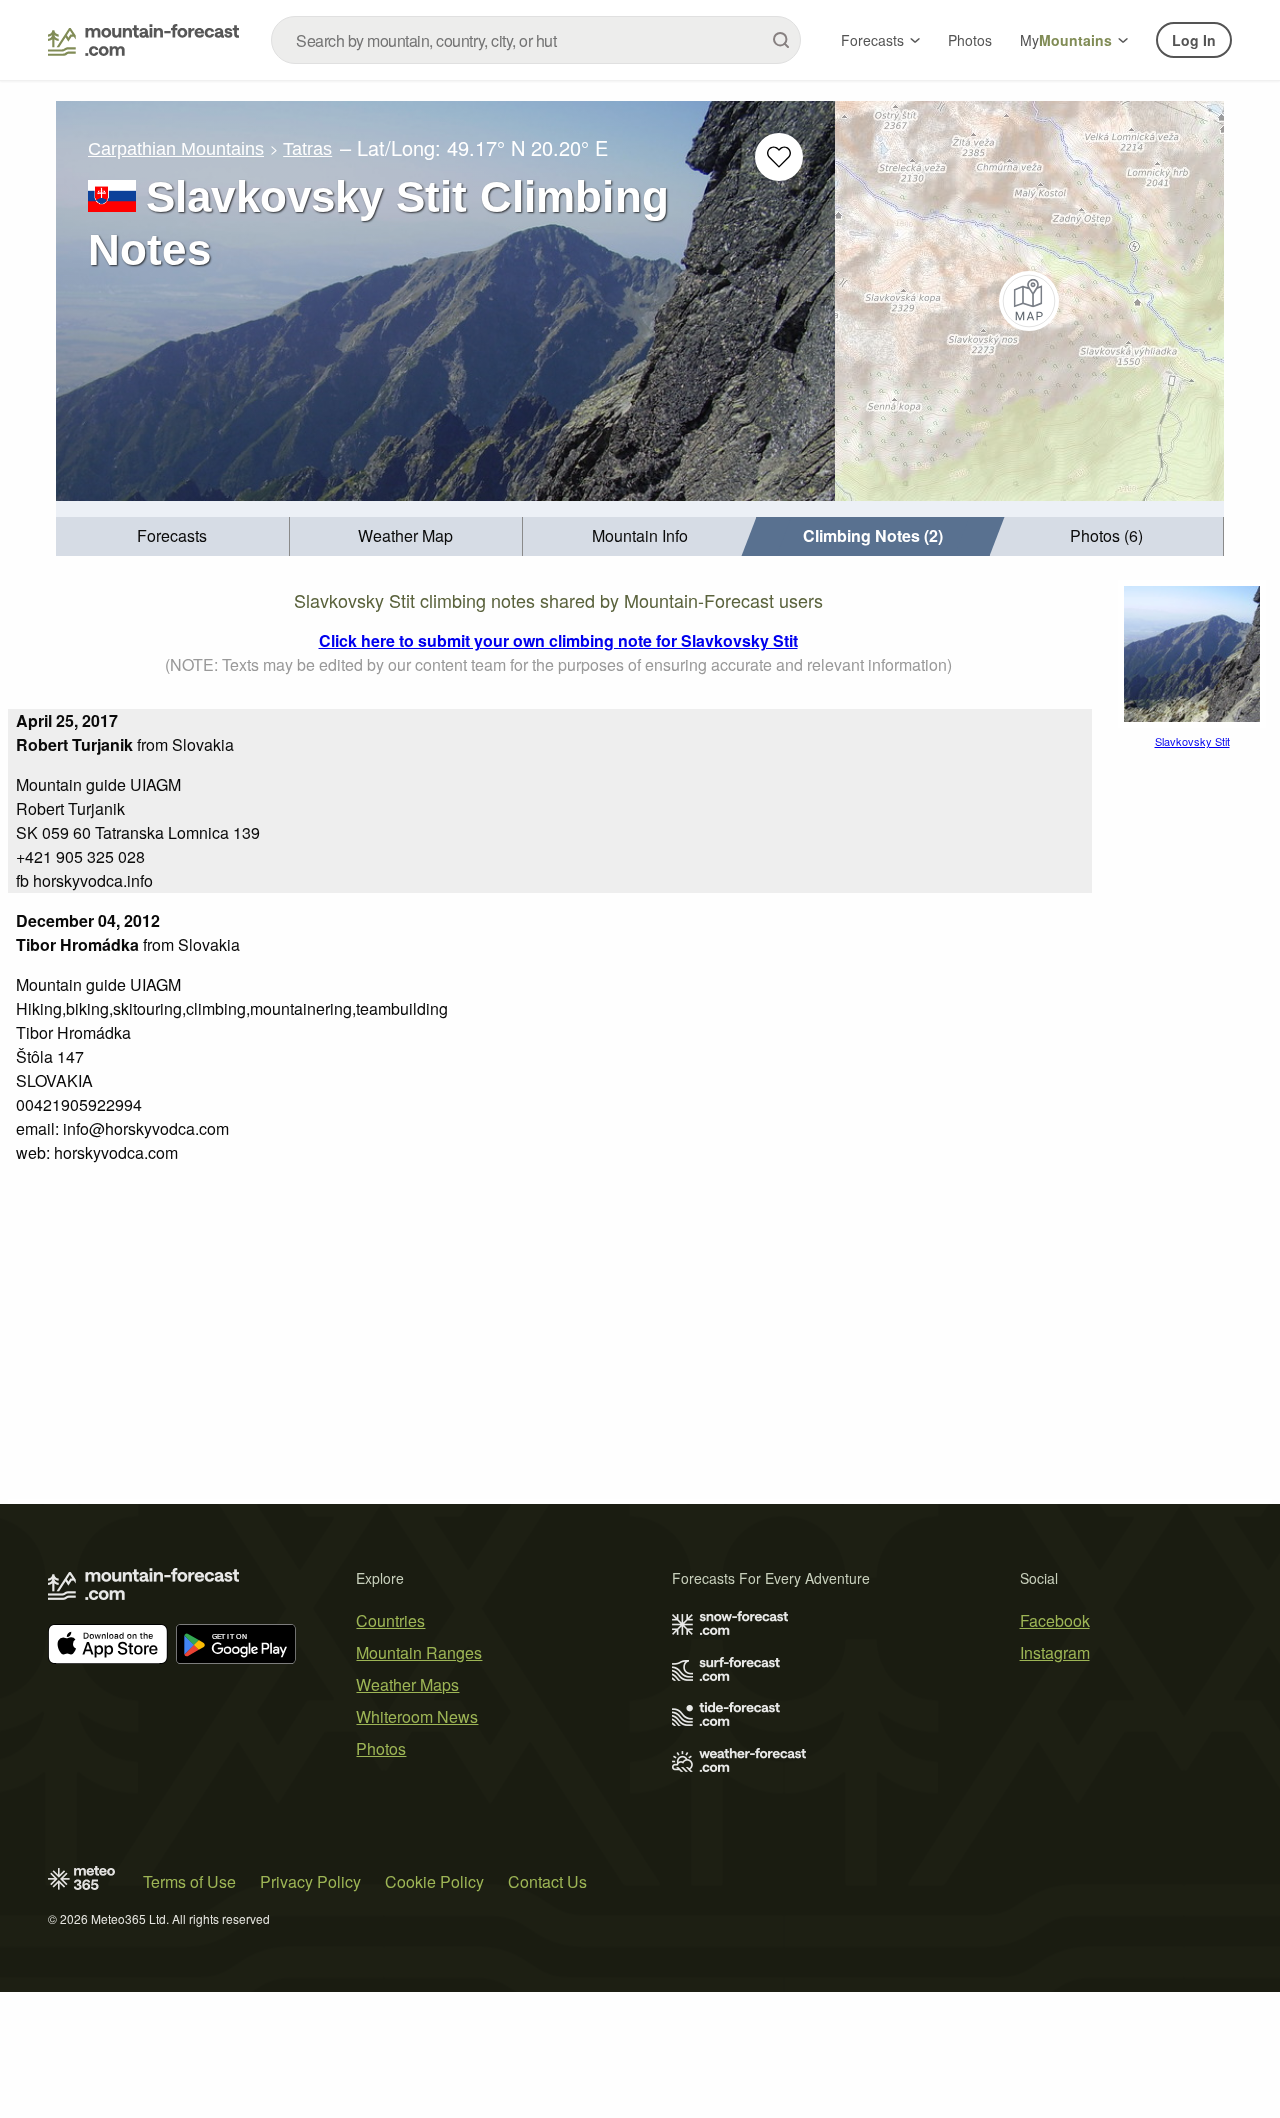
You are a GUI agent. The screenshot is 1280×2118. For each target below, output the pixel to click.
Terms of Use (189, 1881)
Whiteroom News (417, 1716)
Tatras (307, 149)
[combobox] (536, 40)
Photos (970, 40)
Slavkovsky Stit (1192, 741)
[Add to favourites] (779, 157)
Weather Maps (407, 1684)
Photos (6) (1106, 535)
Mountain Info (640, 535)
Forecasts (872, 40)
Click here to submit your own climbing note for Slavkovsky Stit (558, 640)
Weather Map (405, 535)
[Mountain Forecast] (143, 40)
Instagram (1055, 1652)
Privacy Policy (310, 1881)
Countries (390, 1620)
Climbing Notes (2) (873, 535)
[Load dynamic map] (1029, 301)
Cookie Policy (434, 1881)
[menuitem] (173, 536)
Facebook (1055, 1620)
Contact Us (547, 1881)
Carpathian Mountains (176, 149)
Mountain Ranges (419, 1652)
